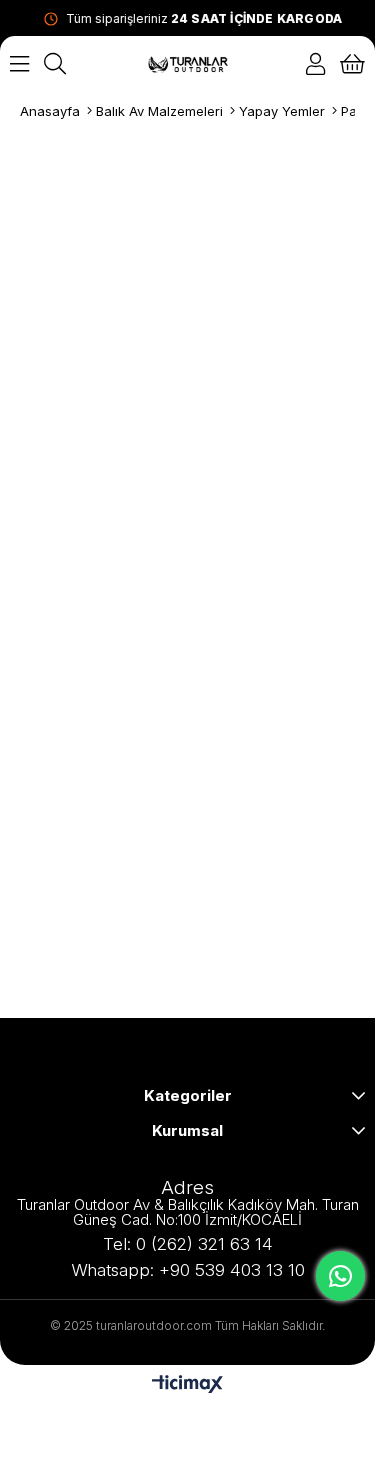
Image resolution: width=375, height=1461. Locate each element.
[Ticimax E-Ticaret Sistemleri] (187, 1385)
